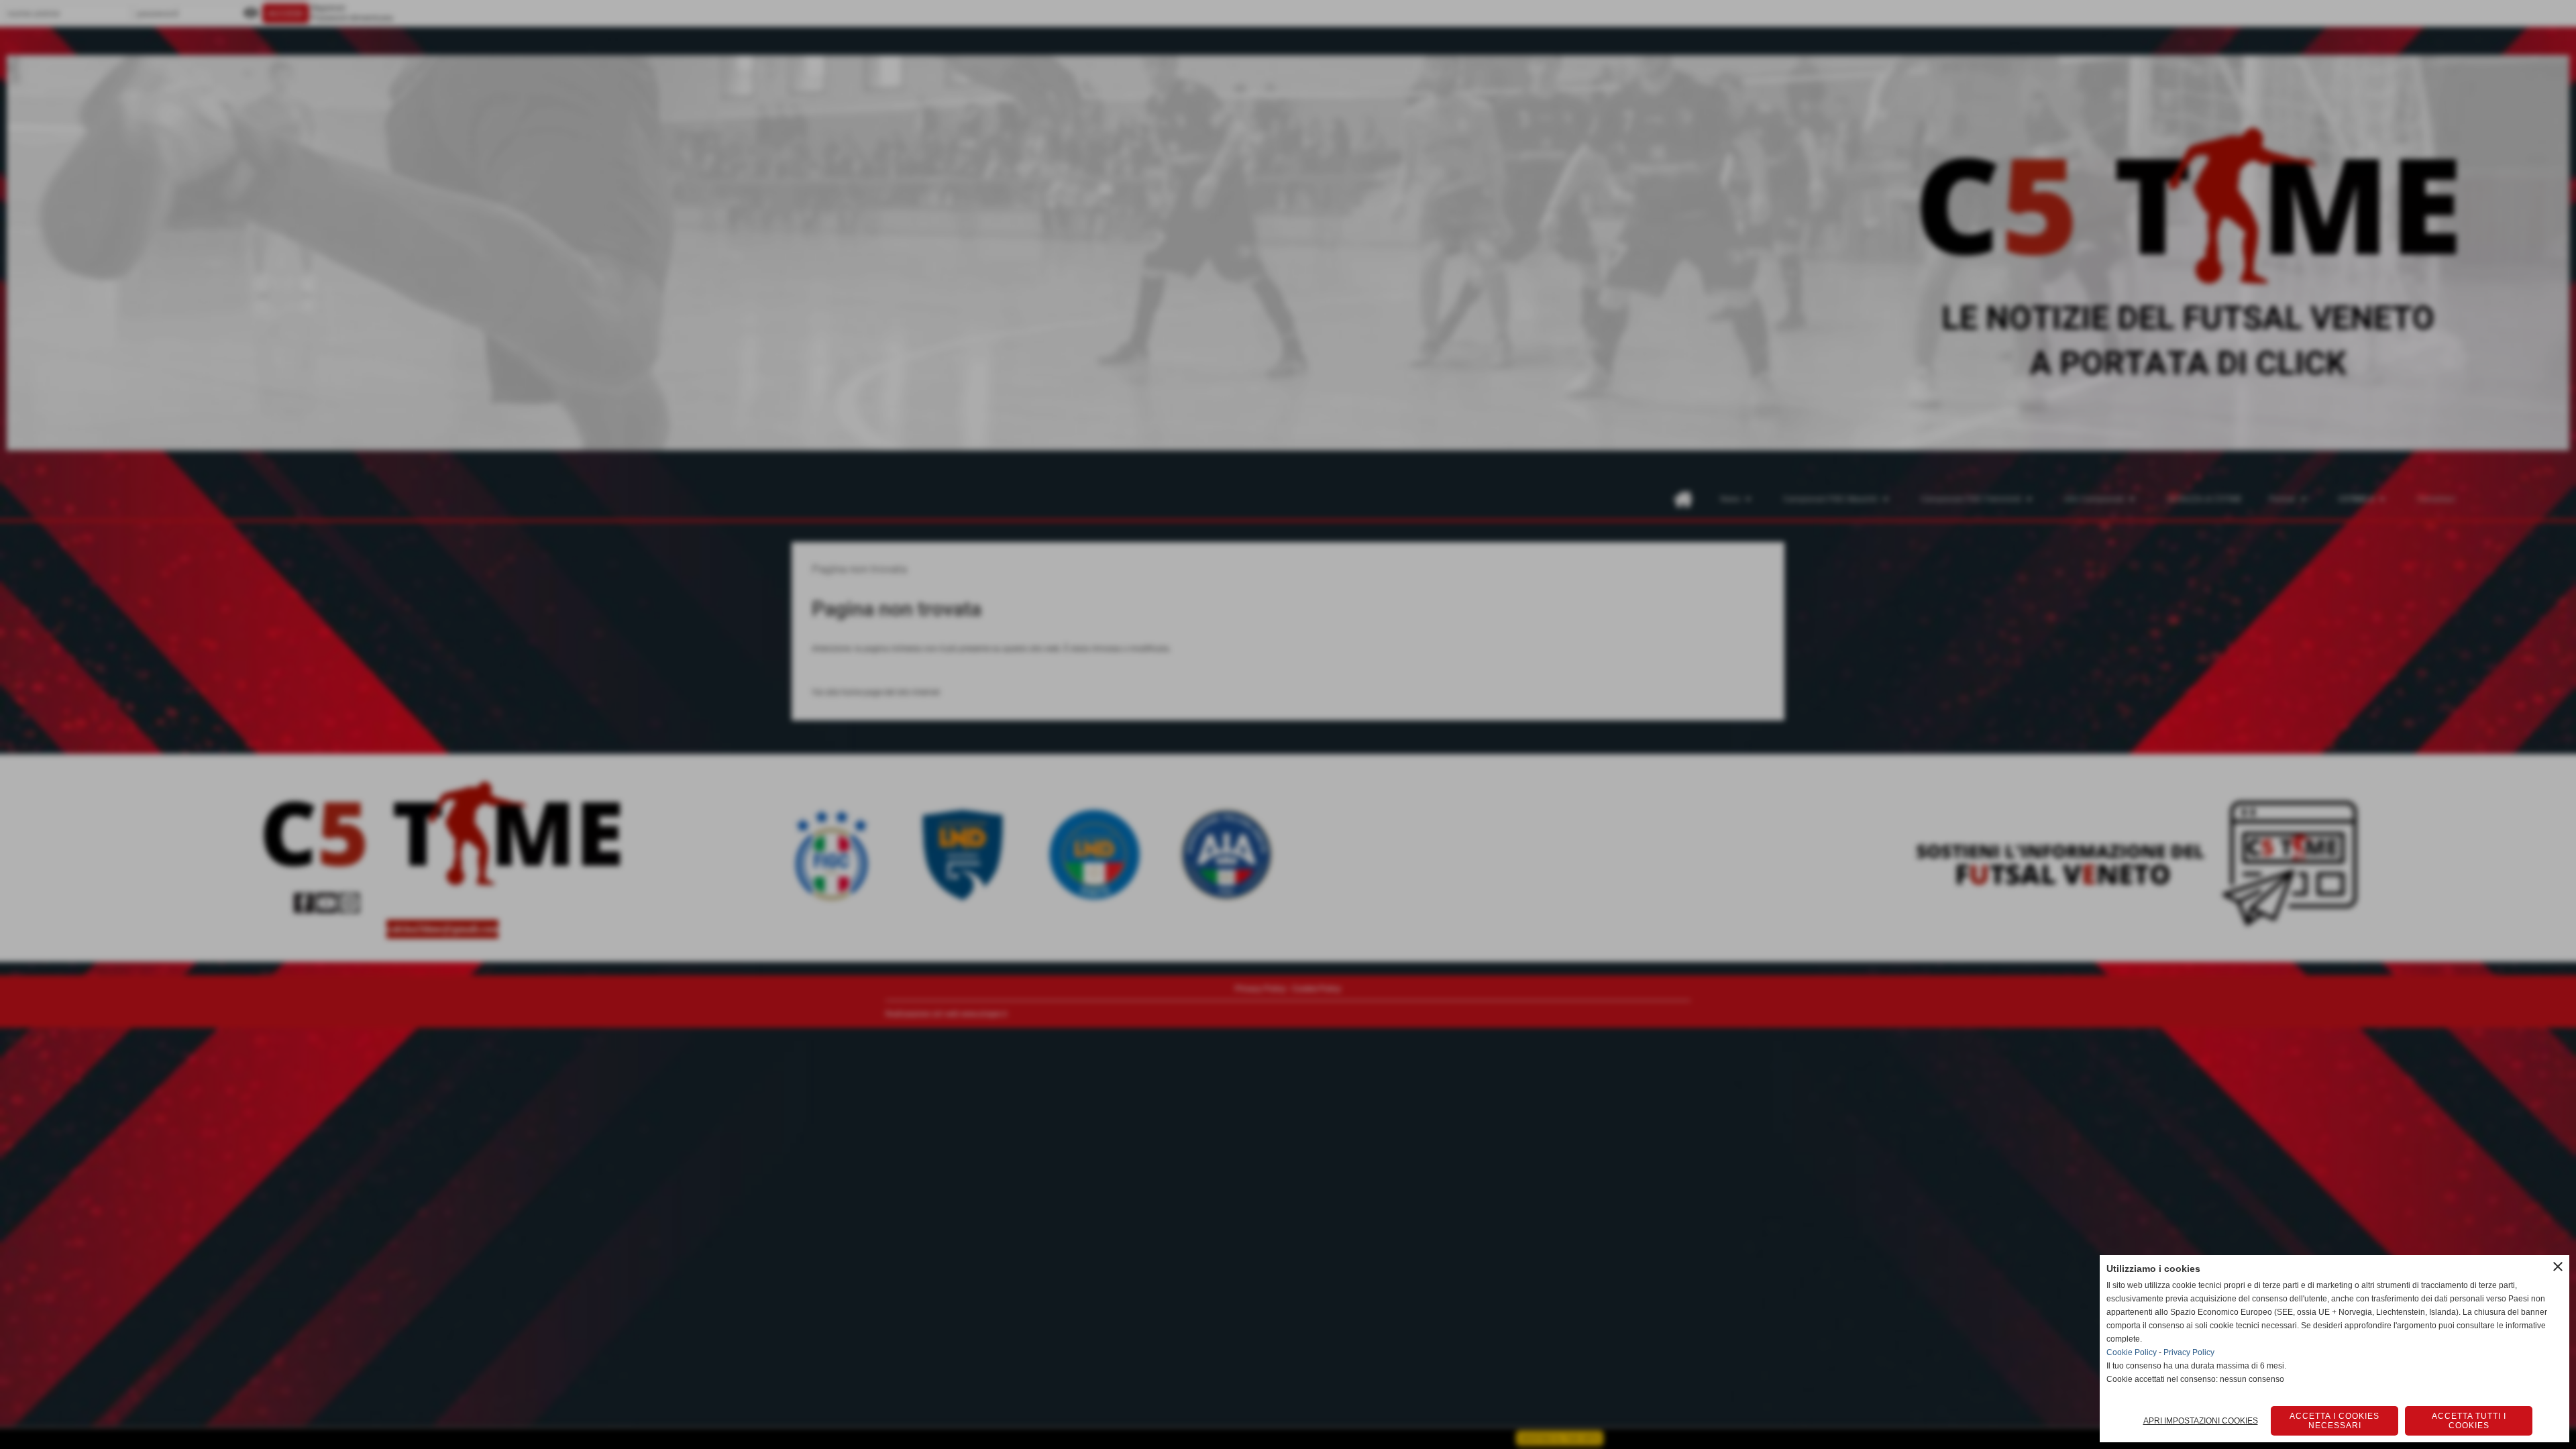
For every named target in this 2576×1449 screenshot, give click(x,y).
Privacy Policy (2189, 1352)
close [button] (2558, 1267)
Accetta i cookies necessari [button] (2334, 1421)
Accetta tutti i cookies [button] (2469, 1421)
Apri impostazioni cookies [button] (2201, 1421)
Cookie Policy (2132, 1352)
